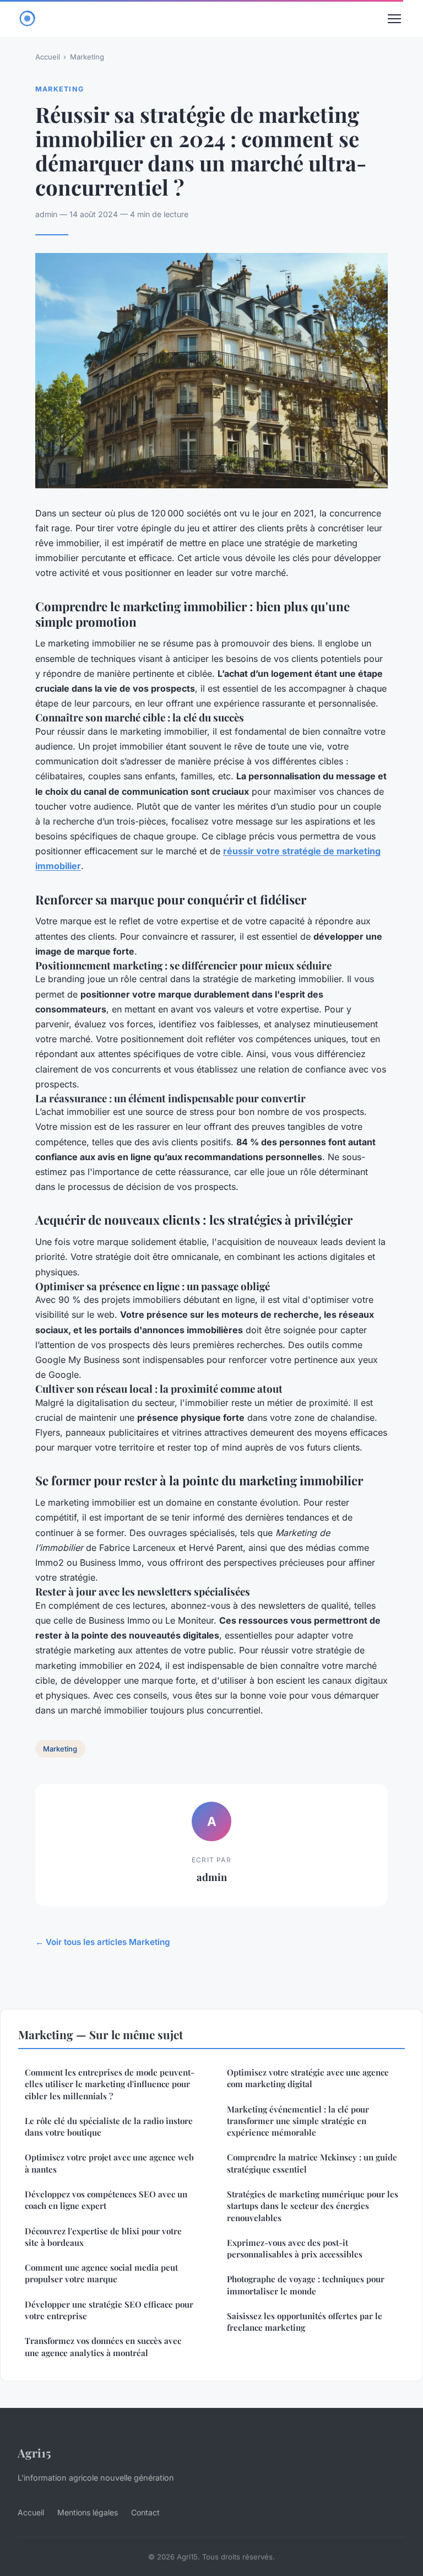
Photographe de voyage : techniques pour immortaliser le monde (306, 2285)
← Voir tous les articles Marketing (103, 1942)
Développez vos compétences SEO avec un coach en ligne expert (106, 2200)
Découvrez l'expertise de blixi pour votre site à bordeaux (103, 2237)
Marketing (87, 57)
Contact (145, 2512)
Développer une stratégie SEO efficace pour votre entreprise (109, 2310)
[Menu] (394, 19)
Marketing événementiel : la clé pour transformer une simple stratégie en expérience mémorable (298, 2121)
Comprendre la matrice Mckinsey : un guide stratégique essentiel (312, 2163)
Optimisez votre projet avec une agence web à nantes (109, 2163)
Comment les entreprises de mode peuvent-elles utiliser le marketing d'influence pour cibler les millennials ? (110, 2084)
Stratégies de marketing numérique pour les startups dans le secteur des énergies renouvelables (313, 2206)
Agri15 (34, 2453)
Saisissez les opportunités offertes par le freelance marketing (305, 2322)
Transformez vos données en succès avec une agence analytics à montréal (103, 2346)
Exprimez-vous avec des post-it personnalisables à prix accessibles (295, 2248)
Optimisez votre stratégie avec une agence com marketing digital (308, 2078)
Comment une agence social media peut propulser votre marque (101, 2273)
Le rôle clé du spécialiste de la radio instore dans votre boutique (109, 2127)
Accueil (48, 57)
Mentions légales (88, 2512)
